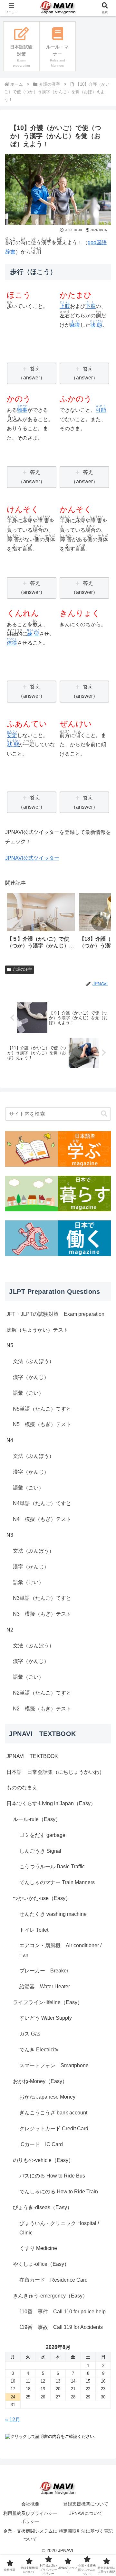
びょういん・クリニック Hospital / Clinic (59, 2228)
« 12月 (13, 2420)
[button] (99, 922)
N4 (10, 1440)
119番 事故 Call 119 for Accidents (61, 2327)
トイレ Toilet (34, 1930)
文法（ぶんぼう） (34, 1361)
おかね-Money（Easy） (40, 2081)
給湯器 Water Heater (45, 1987)
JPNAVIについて (86, 2513)
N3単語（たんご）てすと (42, 1598)
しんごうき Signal (40, 1851)
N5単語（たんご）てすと (42, 1409)
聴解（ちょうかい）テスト (37, 1330)
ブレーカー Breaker (44, 1971)
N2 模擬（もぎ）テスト (42, 1709)
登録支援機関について (86, 2504)
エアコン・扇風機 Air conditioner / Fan (60, 1950)
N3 (10, 1535)
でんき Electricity (39, 2050)
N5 (10, 1345)
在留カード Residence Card (53, 2280)
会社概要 (30, 2504)
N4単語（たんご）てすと (42, 1503)
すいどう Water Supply (46, 2018)
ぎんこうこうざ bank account (53, 2113)
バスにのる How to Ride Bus (52, 2176)
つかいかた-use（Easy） (42, 1898)
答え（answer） (32, 373)
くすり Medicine (38, 2248)
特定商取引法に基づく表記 (86, 2531)
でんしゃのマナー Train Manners (57, 1882)
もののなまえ (22, 1788)
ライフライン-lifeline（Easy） (48, 2002)
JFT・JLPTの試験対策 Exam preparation (55, 1314)
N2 (10, 1630)
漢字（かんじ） (31, 1377)
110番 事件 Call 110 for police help (63, 2312)
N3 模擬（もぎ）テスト (42, 1614)
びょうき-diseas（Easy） (43, 2207)
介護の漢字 (22, 969)
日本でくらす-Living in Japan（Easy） (51, 1803)
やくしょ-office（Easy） (41, 2264)
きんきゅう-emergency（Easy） (50, 2296)
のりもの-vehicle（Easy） (43, 2160)
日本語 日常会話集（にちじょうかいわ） (55, 1772)
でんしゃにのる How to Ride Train (59, 2192)
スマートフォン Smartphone (54, 2065)
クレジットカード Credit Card (54, 2128)
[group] (41, 923)
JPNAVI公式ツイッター (32, 858)
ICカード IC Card (41, 2144)
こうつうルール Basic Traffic (52, 1867)
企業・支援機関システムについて (30, 2535)
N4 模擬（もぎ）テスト (42, 1519)
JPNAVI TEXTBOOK (32, 1756)
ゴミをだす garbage (42, 1835)
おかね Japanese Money (47, 2097)
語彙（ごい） (28, 1393)
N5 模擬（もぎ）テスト (42, 1424)
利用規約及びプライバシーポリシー (30, 2517)
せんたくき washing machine (53, 1914)
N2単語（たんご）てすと (42, 1693)
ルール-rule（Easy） (37, 1819)
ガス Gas (30, 2034)
